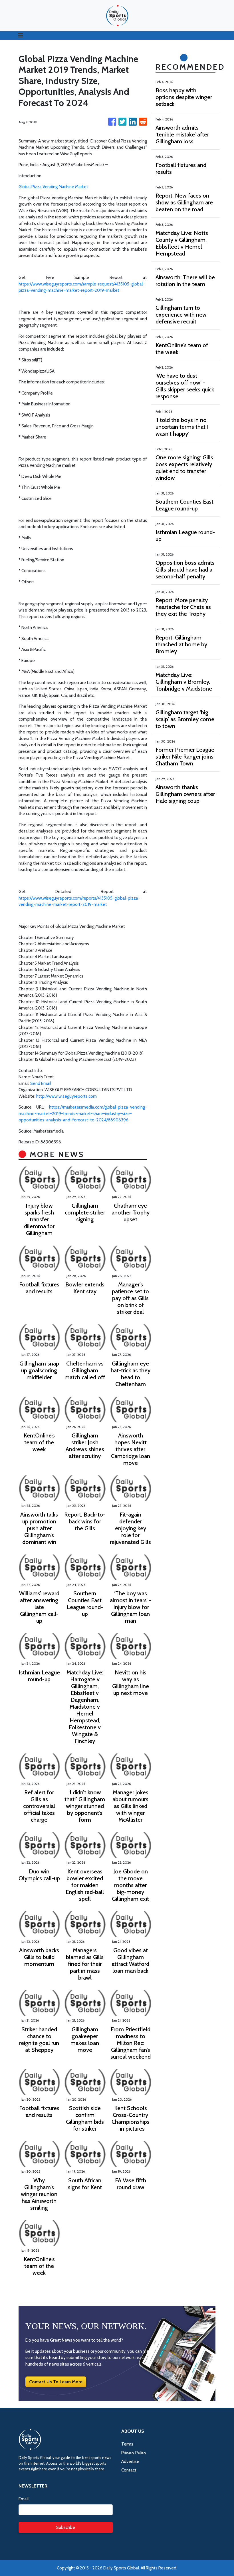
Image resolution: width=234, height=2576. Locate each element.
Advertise (130, 2462)
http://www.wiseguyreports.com (66, 1096)
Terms (127, 2444)
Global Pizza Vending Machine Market (53, 187)
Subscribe (66, 2527)
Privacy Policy (134, 2453)
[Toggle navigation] (21, 35)
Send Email (41, 1083)
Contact (129, 2470)
